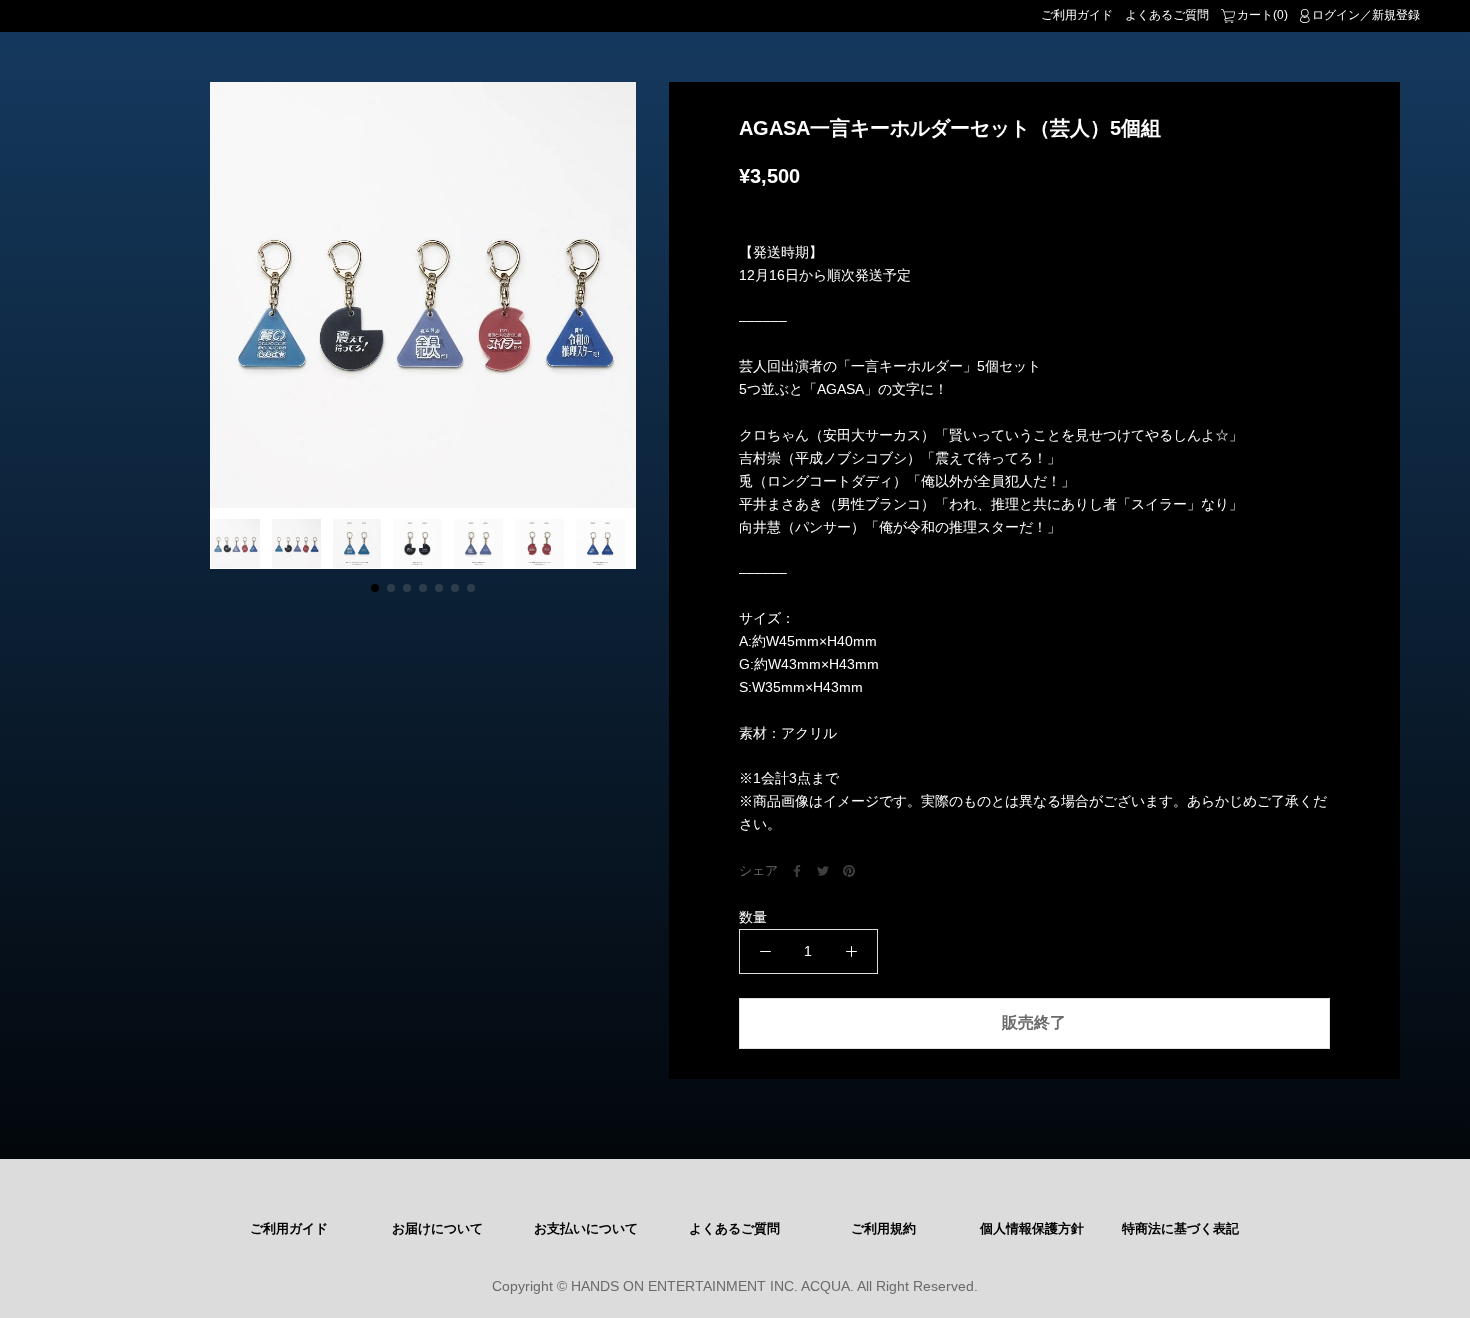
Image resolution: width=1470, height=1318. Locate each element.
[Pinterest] (849, 871)
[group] (423, 295)
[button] (375, 588)
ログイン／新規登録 (1366, 15)
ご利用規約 (883, 1229)
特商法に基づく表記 (1180, 1229)
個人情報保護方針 (1032, 1229)
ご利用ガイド (1077, 15)
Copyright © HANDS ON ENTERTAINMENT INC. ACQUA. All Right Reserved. (735, 1286)
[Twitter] (823, 871)
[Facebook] (797, 871)
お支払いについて (586, 1229)
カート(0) (1262, 15)
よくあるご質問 (1167, 15)
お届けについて (437, 1229)
